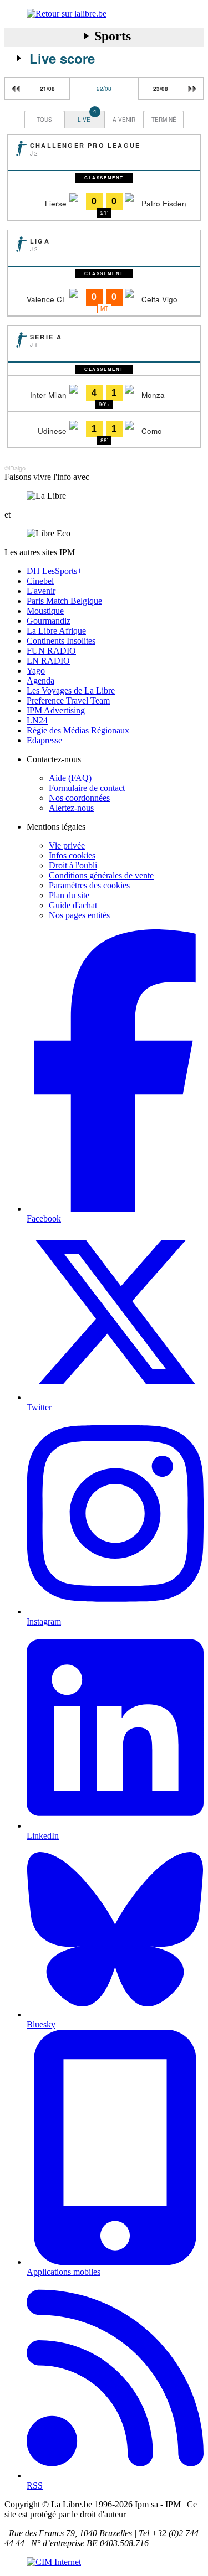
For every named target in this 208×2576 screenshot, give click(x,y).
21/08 (47, 89)
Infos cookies (72, 855)
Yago (36, 671)
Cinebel (40, 581)
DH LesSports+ (54, 571)
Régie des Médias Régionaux (78, 730)
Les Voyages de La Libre (71, 690)
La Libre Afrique (56, 631)
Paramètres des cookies (89, 885)
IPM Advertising (56, 710)
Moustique (45, 611)
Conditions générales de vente (101, 875)
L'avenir (41, 591)
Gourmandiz (49, 621)
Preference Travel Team (68, 700)
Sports (113, 36)
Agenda (40, 681)
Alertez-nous (71, 808)
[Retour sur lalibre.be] (104, 14)
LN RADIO (48, 661)
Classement (104, 178)
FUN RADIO (51, 651)
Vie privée (67, 845)
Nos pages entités (79, 915)
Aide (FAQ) (70, 778)
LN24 (37, 720)
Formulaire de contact (87, 788)
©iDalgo (15, 468)
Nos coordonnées (79, 798)
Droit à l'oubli (73, 865)
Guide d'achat (73, 905)
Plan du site (69, 895)
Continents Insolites (61, 641)
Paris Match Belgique (64, 601)
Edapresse (44, 740)
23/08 (161, 89)
